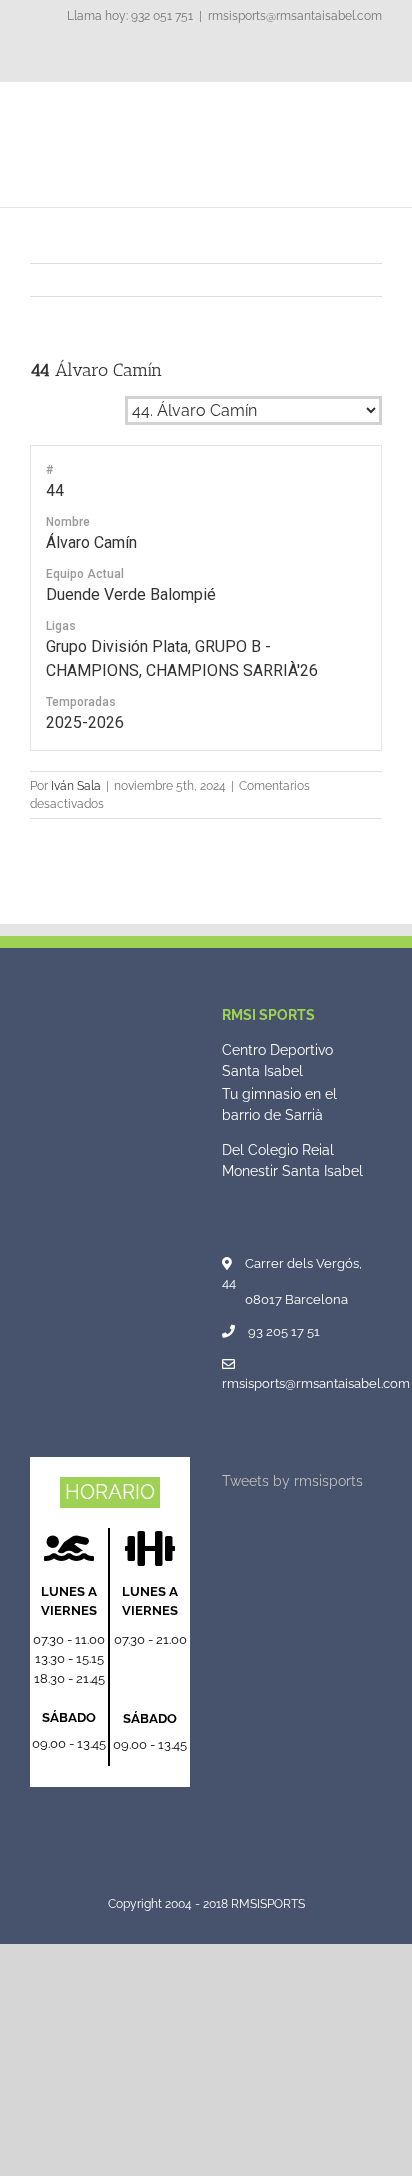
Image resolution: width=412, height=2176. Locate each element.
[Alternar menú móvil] (374, 112)
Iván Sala (76, 786)
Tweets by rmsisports (292, 1481)
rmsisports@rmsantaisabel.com (295, 16)
